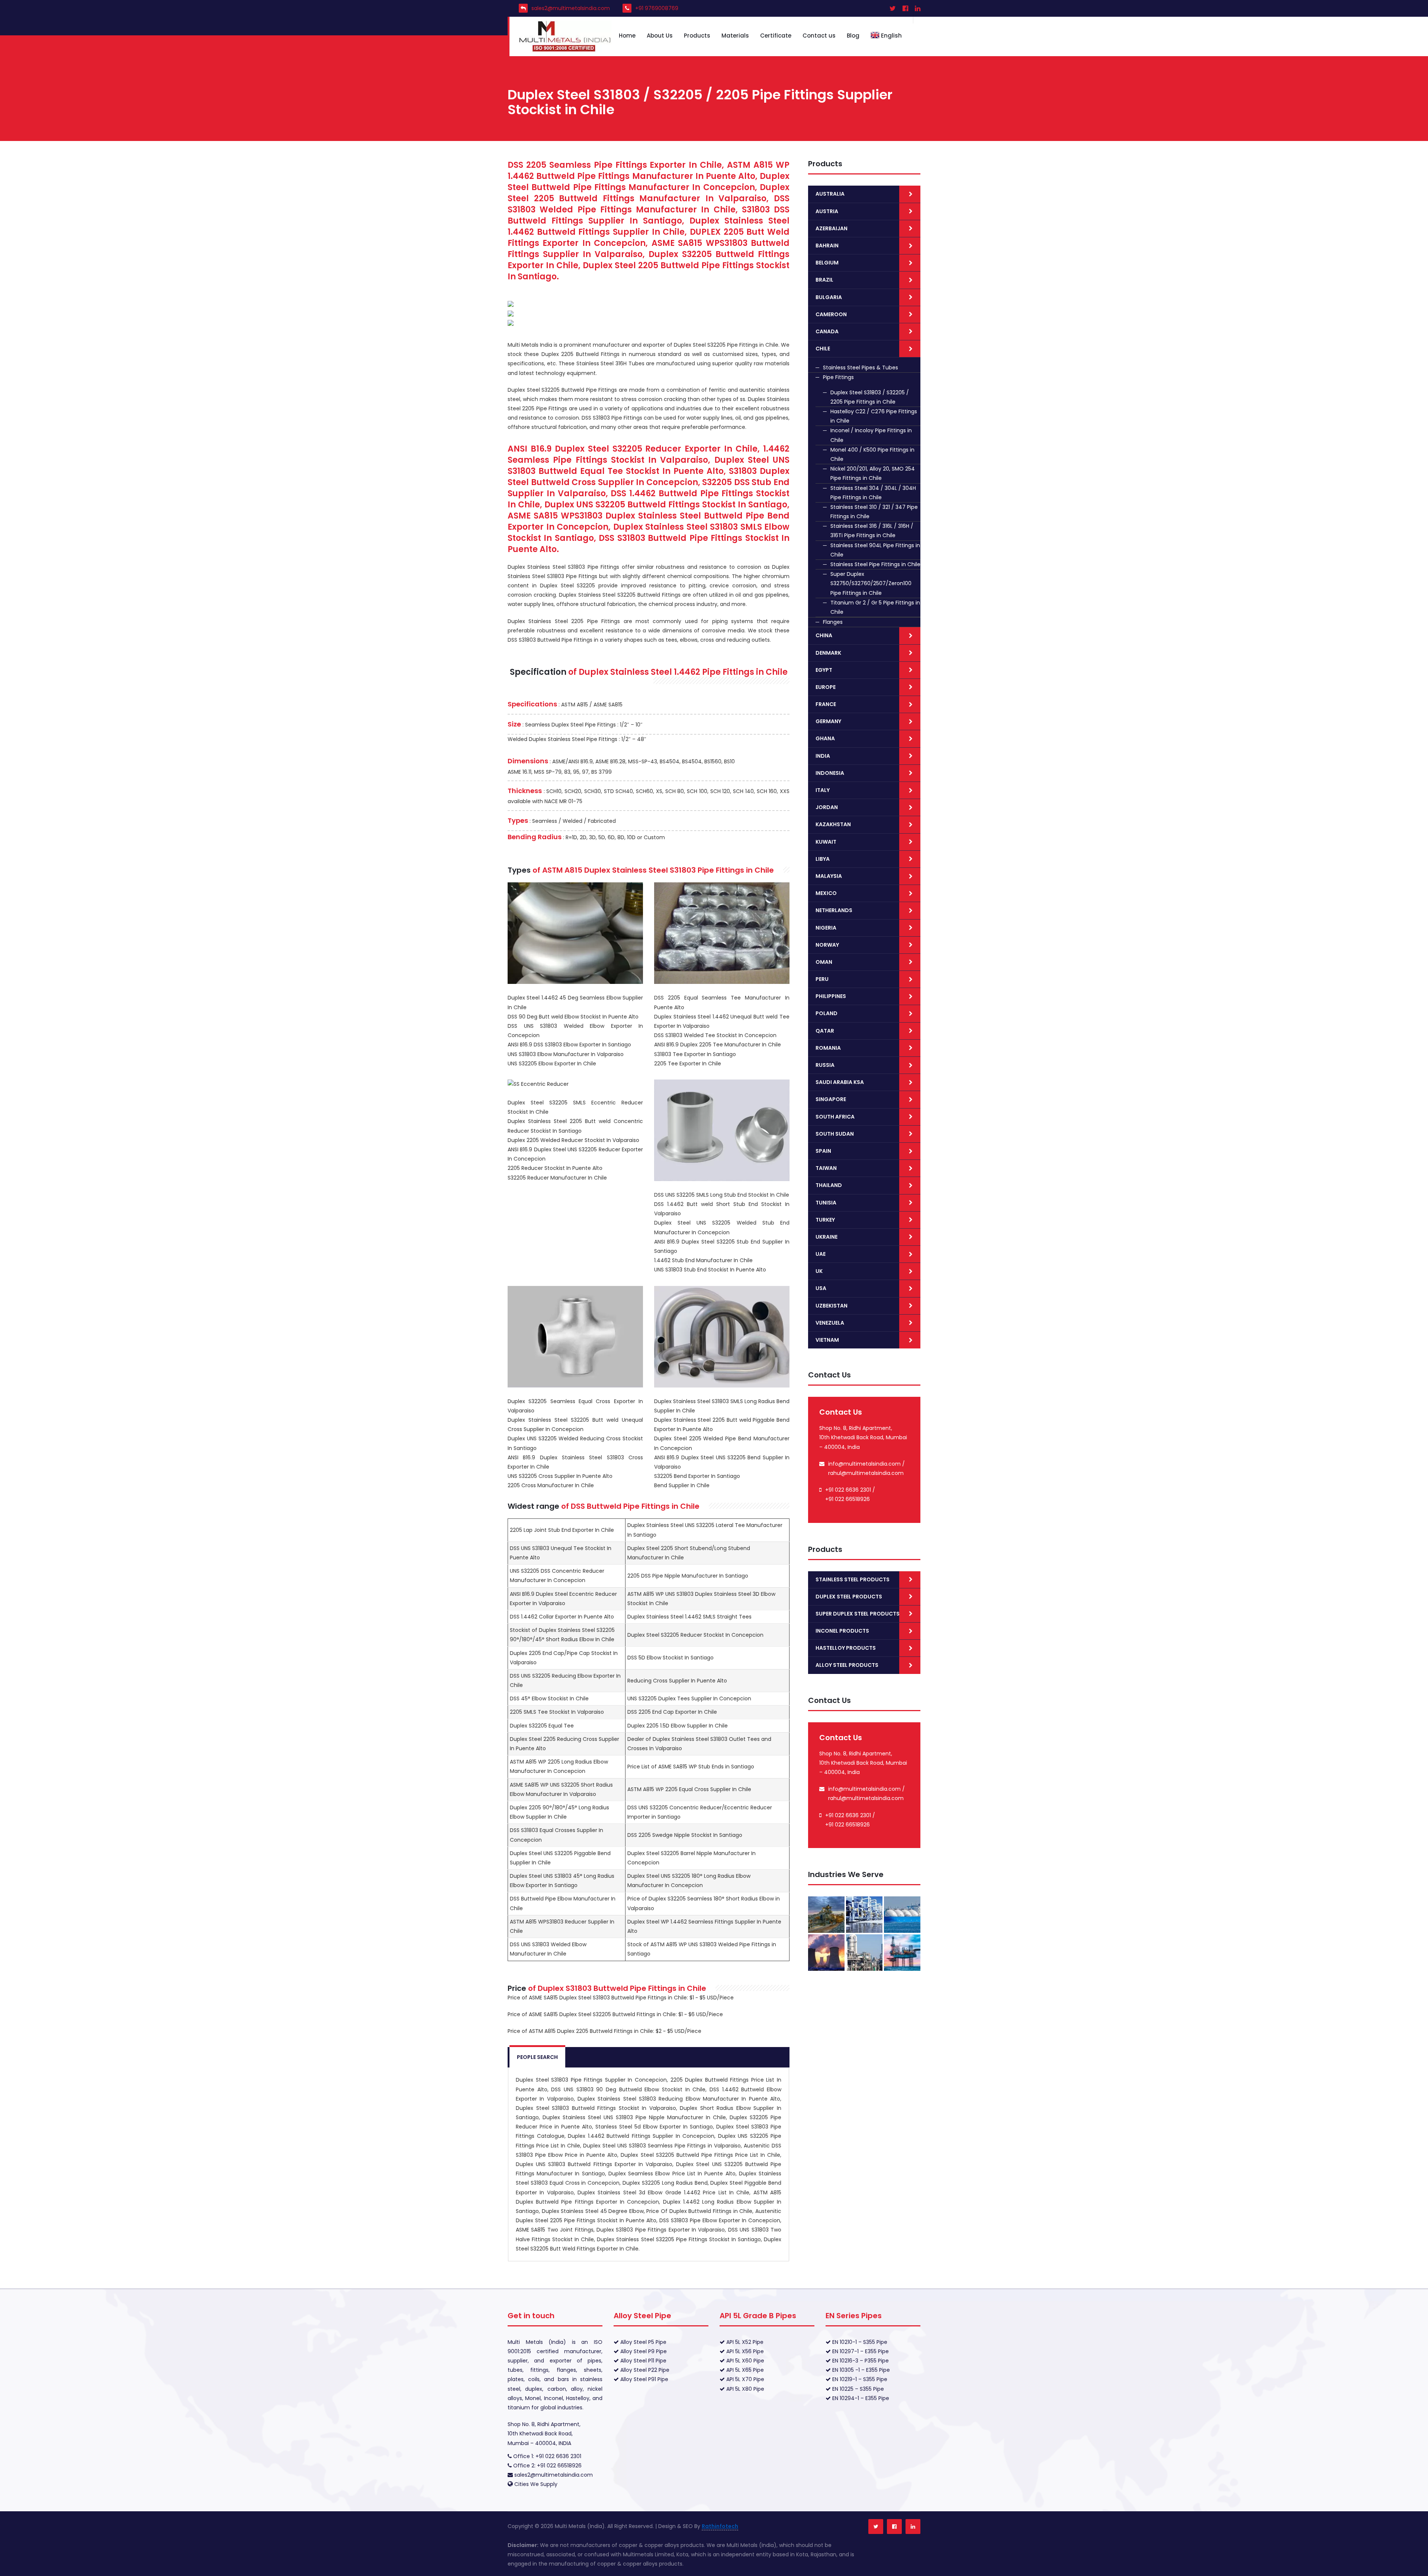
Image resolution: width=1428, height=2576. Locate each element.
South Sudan (835, 1134)
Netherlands (834, 910)
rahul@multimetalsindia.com (866, 1473)
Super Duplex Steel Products (858, 1614)
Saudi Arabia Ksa (840, 1082)
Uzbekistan (832, 1306)
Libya (823, 859)
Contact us (819, 36)
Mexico (826, 893)
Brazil (824, 280)
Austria (827, 211)
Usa (821, 1288)
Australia (830, 194)
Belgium (827, 263)
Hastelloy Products (846, 1648)
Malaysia (829, 876)
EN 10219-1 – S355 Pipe (859, 2379)
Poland (826, 1013)
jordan (827, 807)
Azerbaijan (832, 228)
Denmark (828, 653)
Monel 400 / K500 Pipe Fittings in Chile (872, 454)
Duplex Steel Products (849, 1597)
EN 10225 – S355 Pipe (857, 2389)
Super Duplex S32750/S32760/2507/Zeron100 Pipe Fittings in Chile (871, 583)
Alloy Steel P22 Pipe (644, 2370)
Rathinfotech (720, 2526)
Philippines (831, 996)
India (823, 756)
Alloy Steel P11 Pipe (643, 2361)
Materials (735, 36)
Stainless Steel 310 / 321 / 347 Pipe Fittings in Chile (874, 512)
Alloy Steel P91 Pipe (644, 2379)
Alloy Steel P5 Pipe (643, 2342)
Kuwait (826, 842)
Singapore (831, 1099)
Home (627, 36)
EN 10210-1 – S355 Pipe (859, 2342)
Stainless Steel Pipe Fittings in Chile (875, 564)
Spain (823, 1151)
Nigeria (826, 928)
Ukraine (826, 1237)
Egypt (824, 670)
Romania (828, 1048)
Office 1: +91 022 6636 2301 (546, 2456)
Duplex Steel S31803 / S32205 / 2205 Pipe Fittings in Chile (870, 397)
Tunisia (826, 1203)
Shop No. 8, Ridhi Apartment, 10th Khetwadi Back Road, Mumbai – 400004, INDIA (544, 2434)
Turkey (825, 1220)
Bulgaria (829, 297)
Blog (853, 36)
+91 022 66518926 (848, 1499)
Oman (824, 962)
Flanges (833, 622)
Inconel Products (842, 1631)
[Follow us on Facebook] (894, 2527)
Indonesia (830, 773)
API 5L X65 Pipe (744, 2370)
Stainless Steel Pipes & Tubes (861, 368)
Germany (828, 721)
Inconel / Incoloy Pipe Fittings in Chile (871, 435)
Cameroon (831, 314)
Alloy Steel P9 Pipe (643, 2351)
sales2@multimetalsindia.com (571, 8)
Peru (822, 979)
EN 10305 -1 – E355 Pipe (860, 2370)
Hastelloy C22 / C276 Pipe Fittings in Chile (874, 416)
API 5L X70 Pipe (744, 2379)
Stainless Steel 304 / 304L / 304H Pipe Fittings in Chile (873, 493)
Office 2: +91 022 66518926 (547, 2466)
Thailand (829, 1185)
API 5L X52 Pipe (744, 2342)
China (824, 635)
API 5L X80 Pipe (744, 2389)
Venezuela (830, 1323)
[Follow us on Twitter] (876, 2527)
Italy (823, 790)
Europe (826, 687)
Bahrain (827, 246)
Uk (819, 1271)
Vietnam (827, 1340)
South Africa (835, 1117)
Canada (827, 331)
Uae (821, 1254)
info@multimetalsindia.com (864, 1464)
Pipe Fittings (838, 377)
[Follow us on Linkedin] (913, 2527)
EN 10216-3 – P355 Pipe (860, 2361)
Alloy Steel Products (847, 1665)
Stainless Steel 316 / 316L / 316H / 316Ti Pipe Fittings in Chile (872, 531)
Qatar (825, 1031)
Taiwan (826, 1168)
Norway (827, 945)
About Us (660, 36)
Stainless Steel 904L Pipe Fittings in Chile (875, 550)
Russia (825, 1065)
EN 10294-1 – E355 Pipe (860, 2398)
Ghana (825, 738)
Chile (823, 349)
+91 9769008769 (657, 8)
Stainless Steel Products (853, 1579)
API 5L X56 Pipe (744, 2351)
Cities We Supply (536, 2484)
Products (697, 36)
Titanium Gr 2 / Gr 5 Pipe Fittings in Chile (875, 607)
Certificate (776, 36)
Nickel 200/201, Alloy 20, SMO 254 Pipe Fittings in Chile (873, 473)
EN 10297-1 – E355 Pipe (860, 2351)
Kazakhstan (833, 824)
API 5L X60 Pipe (744, 2361)
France (826, 704)
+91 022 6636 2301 (848, 1490)
